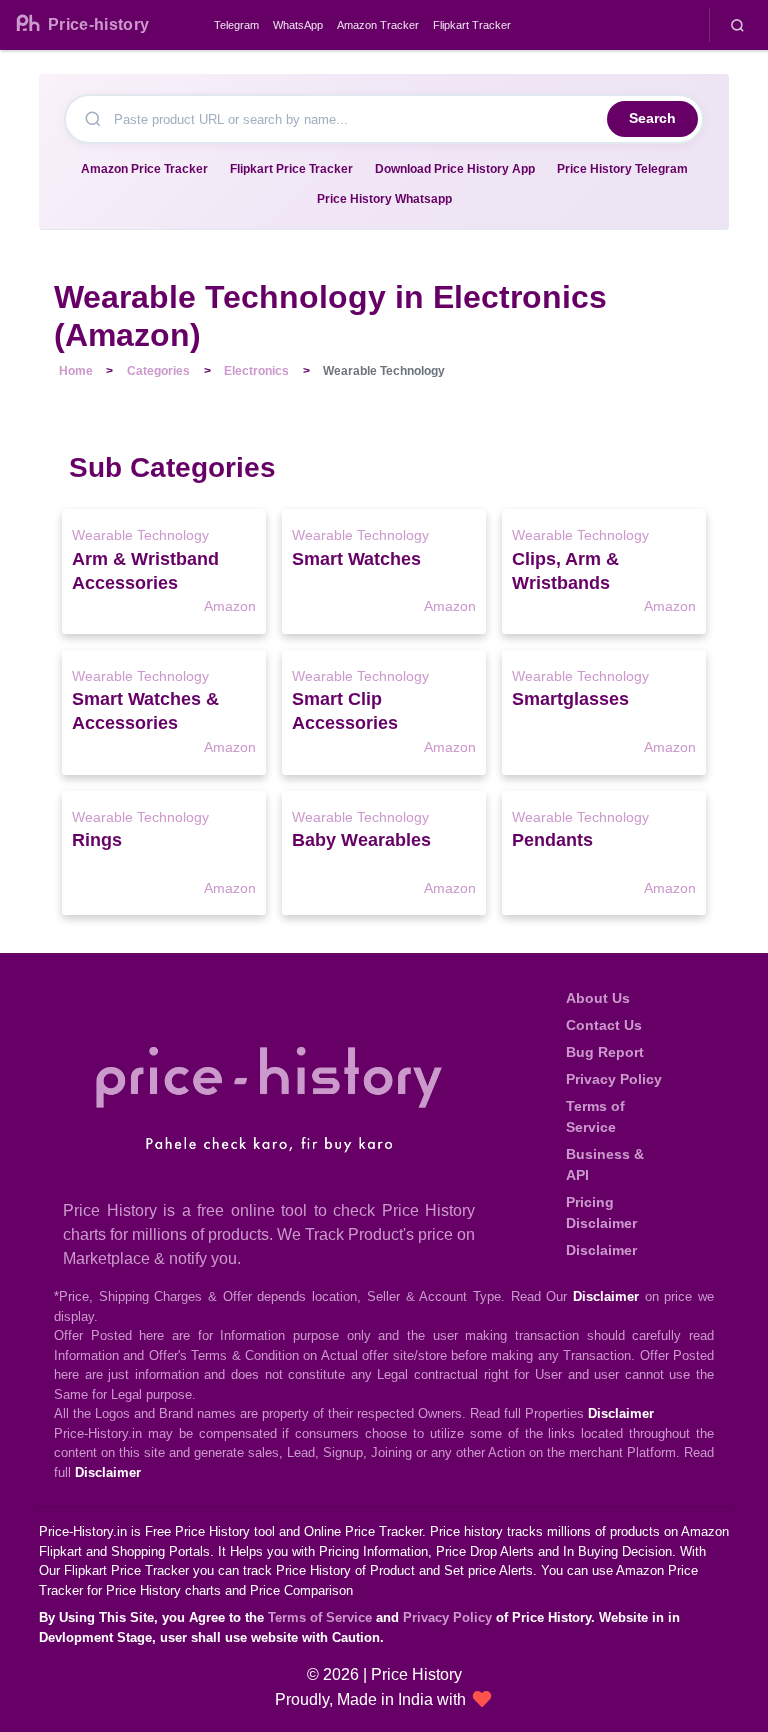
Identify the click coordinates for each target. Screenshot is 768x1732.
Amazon (229, 606)
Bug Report (605, 1052)
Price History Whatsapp (384, 199)
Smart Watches (356, 559)
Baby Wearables (361, 840)
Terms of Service (595, 1116)
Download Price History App (455, 169)
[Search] (737, 25)
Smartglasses (570, 699)
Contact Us (604, 1025)
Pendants (552, 840)
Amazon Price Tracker (144, 169)
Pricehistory (98, 24)
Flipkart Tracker (472, 25)
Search (652, 118)
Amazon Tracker (378, 25)
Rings (97, 840)
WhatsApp (298, 25)
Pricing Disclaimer (601, 1212)
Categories (158, 371)
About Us (598, 998)
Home (76, 371)
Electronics (256, 371)
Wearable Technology (140, 535)
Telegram (236, 25)
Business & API (605, 1164)
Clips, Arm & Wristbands (565, 571)
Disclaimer (601, 1250)
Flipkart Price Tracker (291, 169)
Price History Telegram (622, 169)
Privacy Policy (614, 1079)
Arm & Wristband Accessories (145, 571)
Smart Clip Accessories (345, 711)
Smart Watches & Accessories (145, 711)
